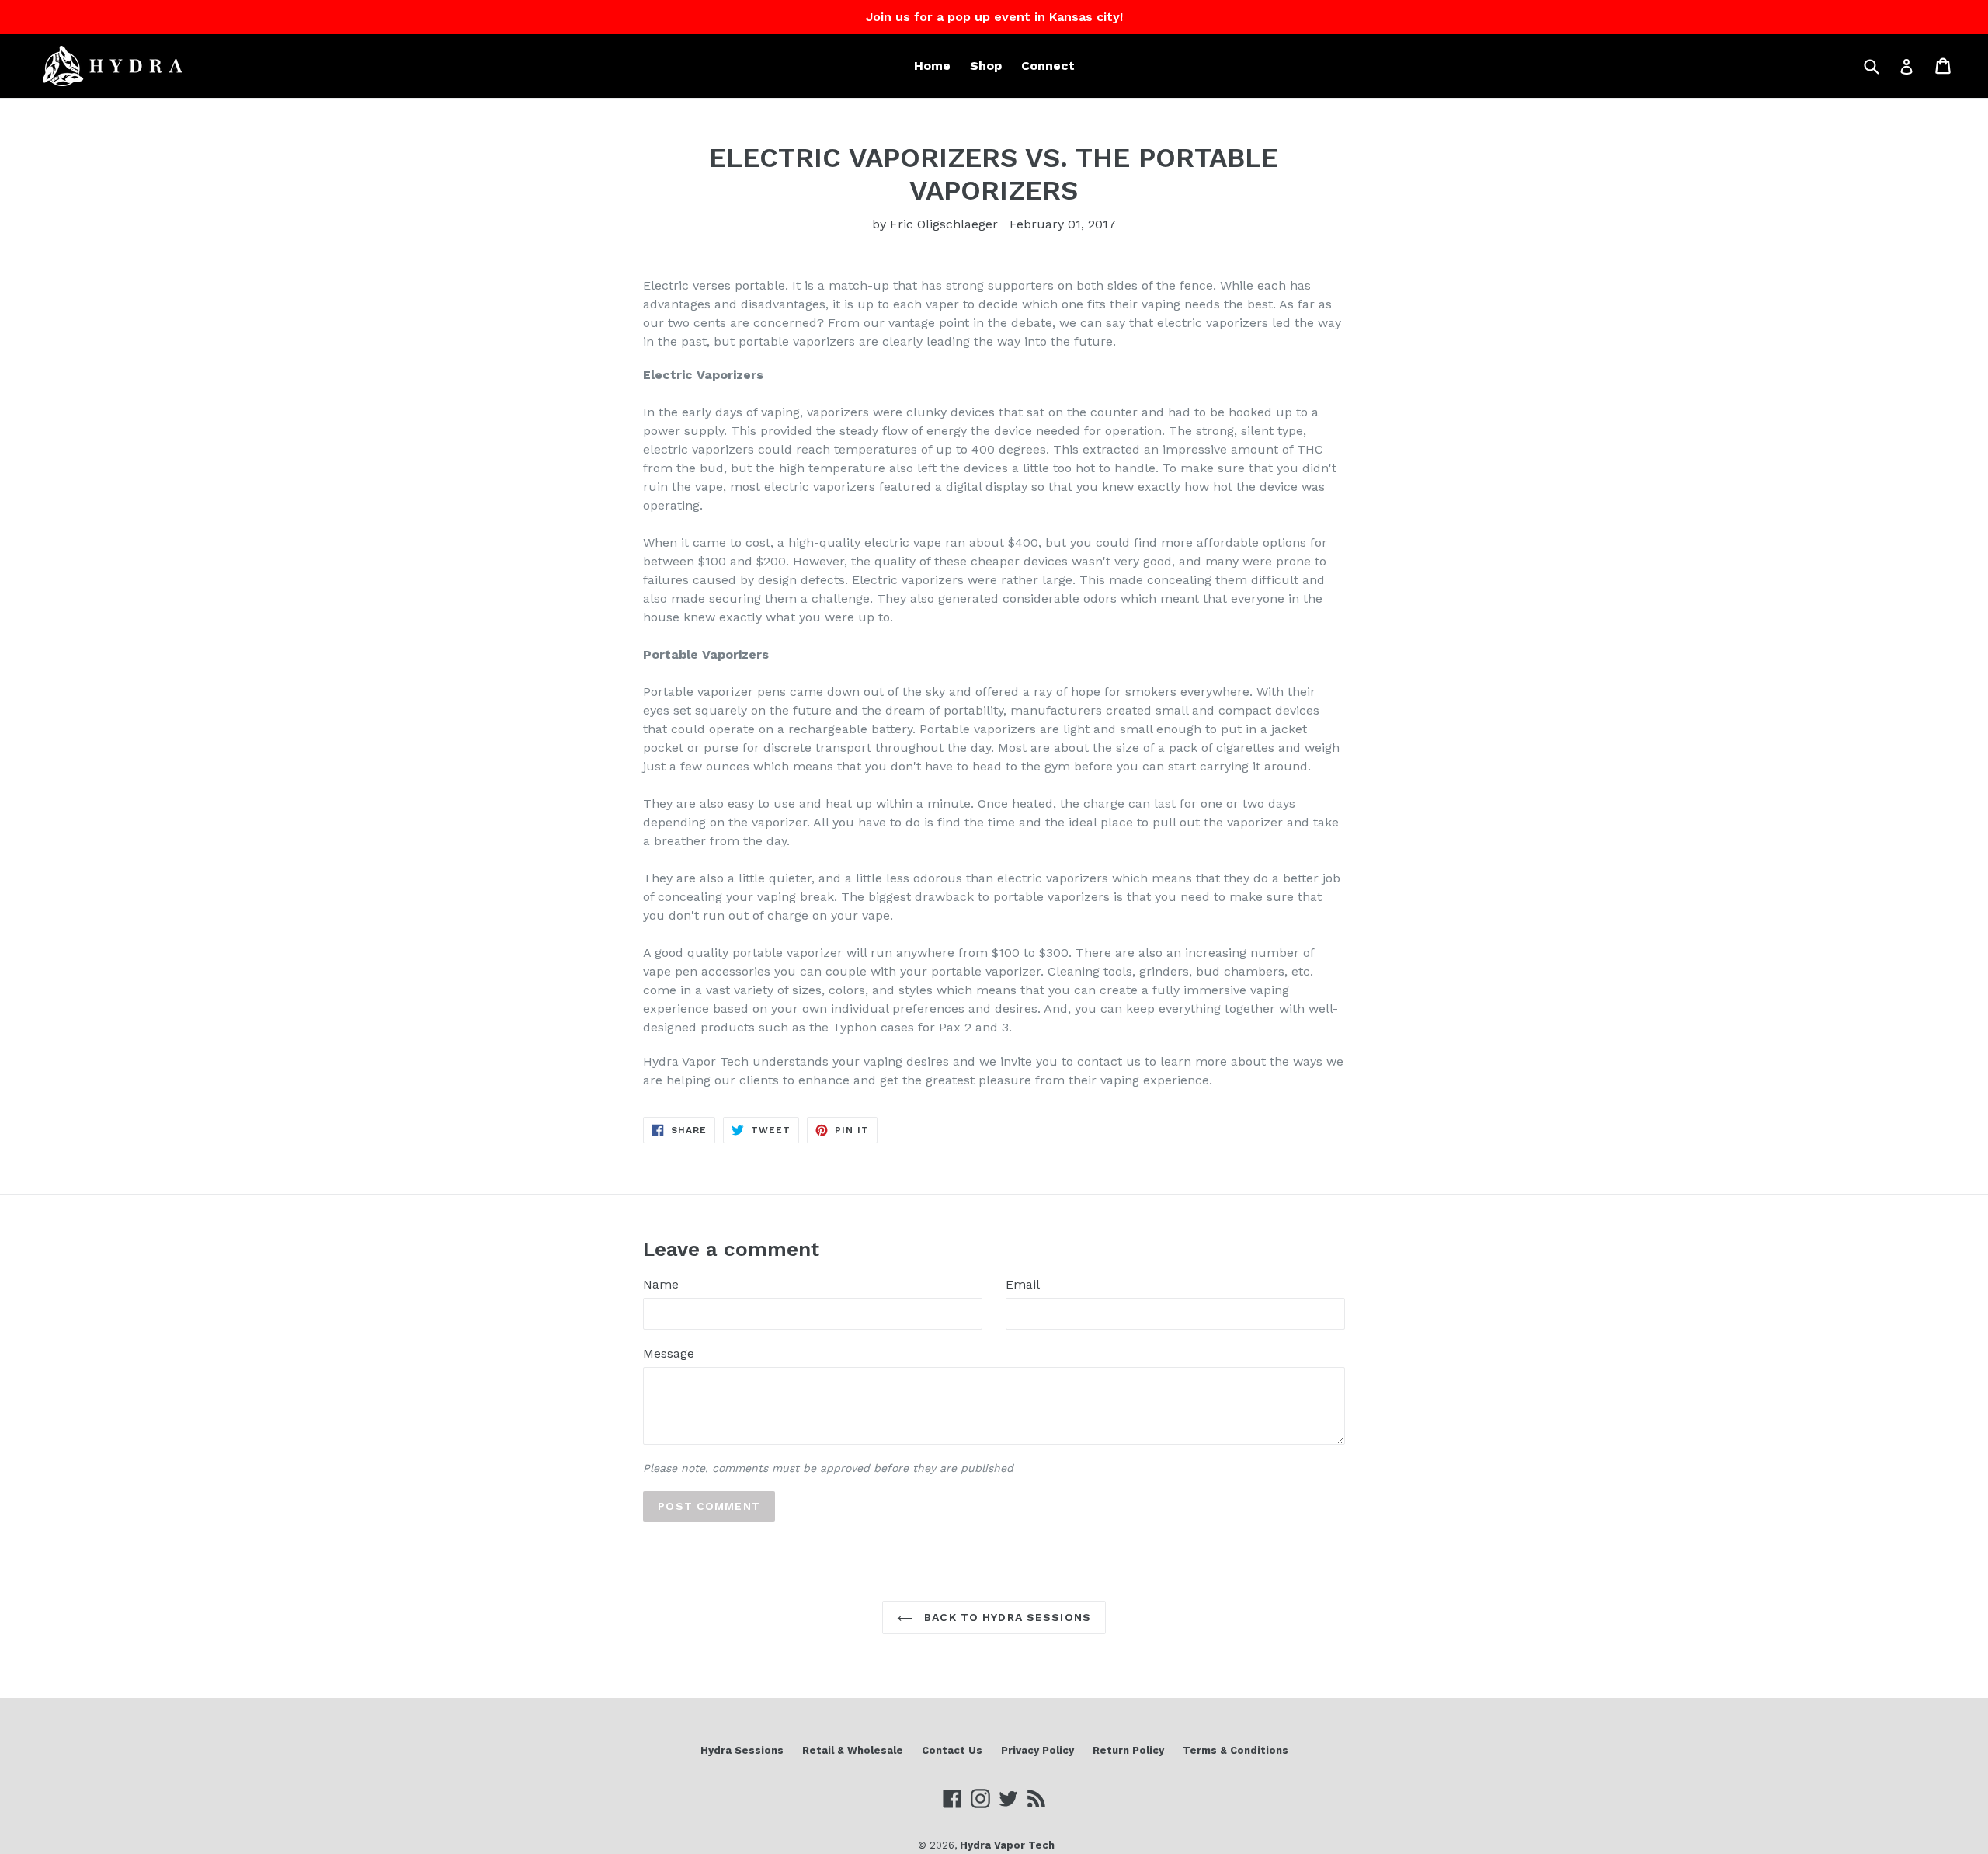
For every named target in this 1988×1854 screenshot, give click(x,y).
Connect (1048, 66)
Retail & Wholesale (853, 1750)
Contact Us (952, 1750)
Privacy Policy (1037, 1750)
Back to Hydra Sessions (1006, 1617)
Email (1023, 1284)
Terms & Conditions (1236, 1750)
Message (669, 1353)
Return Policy (1128, 1750)
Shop (986, 66)
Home (932, 66)
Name (661, 1284)
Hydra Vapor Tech (1007, 1845)
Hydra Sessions (742, 1750)
